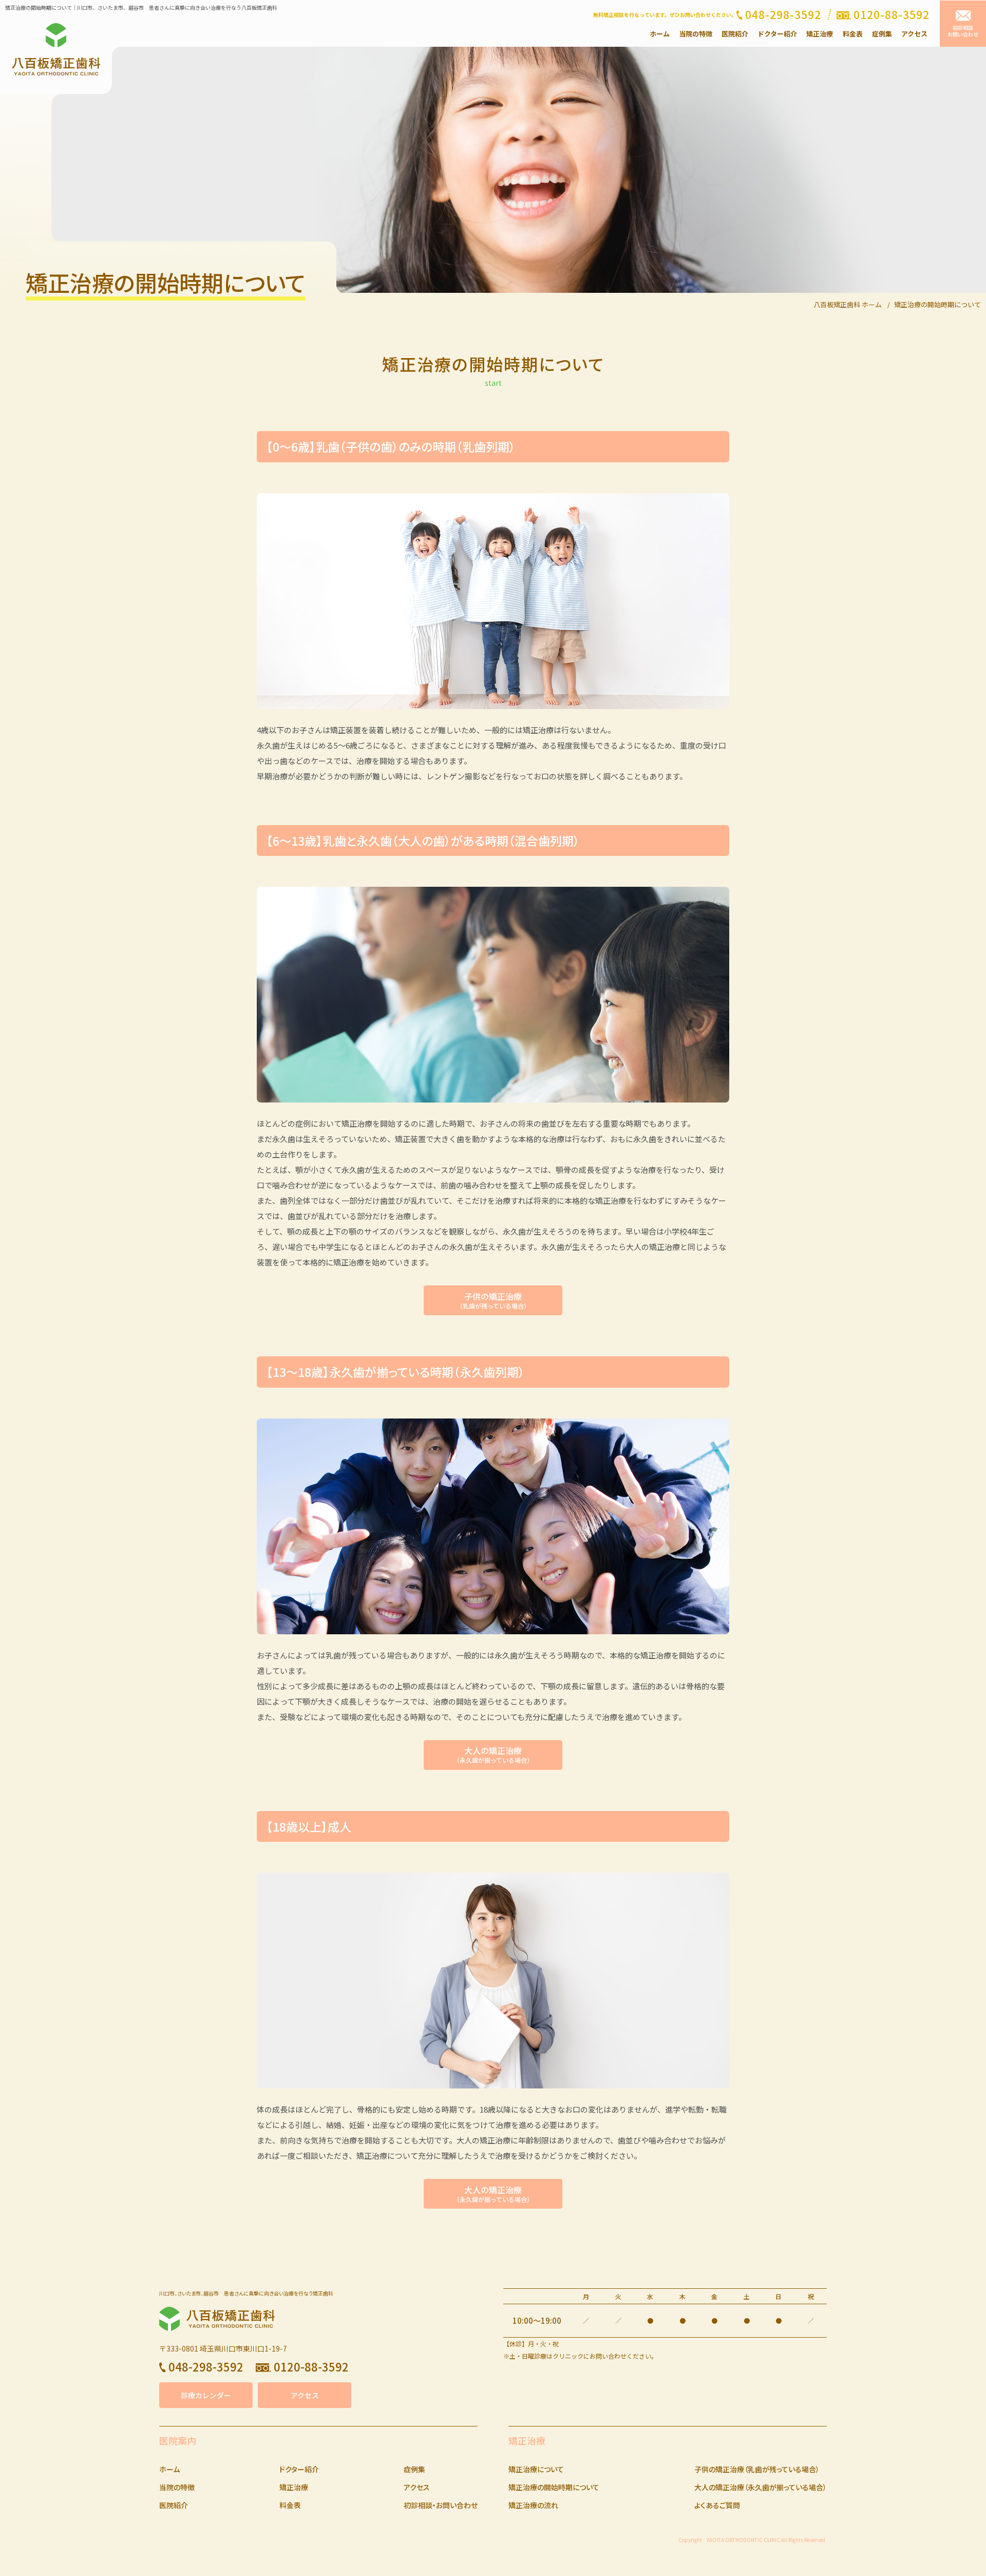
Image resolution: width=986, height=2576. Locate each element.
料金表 (853, 34)
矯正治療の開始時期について (554, 2487)
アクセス (914, 34)
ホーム (660, 34)
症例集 (882, 34)
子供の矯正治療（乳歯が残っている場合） (757, 2469)
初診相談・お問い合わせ (441, 2505)
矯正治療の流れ (533, 2505)
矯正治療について (536, 2469)
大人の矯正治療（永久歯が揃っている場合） (761, 2487)
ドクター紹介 (777, 34)
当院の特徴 (696, 34)
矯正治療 (820, 34)
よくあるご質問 (717, 2505)
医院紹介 (735, 34)
